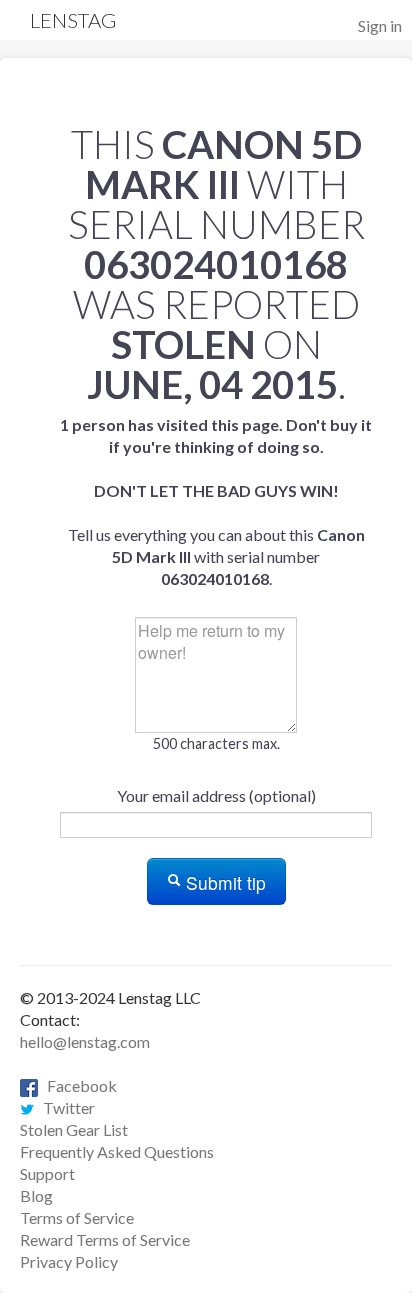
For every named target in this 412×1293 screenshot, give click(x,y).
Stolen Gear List (74, 1129)
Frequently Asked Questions (117, 1151)
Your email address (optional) (216, 795)
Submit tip (223, 882)
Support (47, 1173)
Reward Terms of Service (105, 1239)
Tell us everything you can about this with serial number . (216, 501)
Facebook (77, 1085)
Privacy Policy (69, 1261)
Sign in (380, 25)
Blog (36, 1195)
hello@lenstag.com (85, 1041)
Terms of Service (77, 1217)
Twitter (64, 1107)
